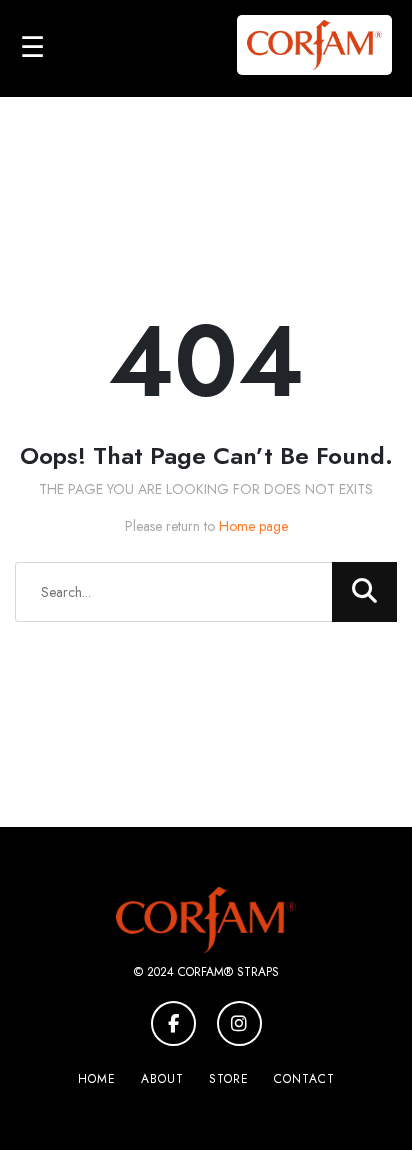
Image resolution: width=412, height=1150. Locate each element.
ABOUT (162, 1079)
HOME (97, 1079)
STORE (229, 1079)
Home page (253, 526)
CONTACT (304, 1079)
